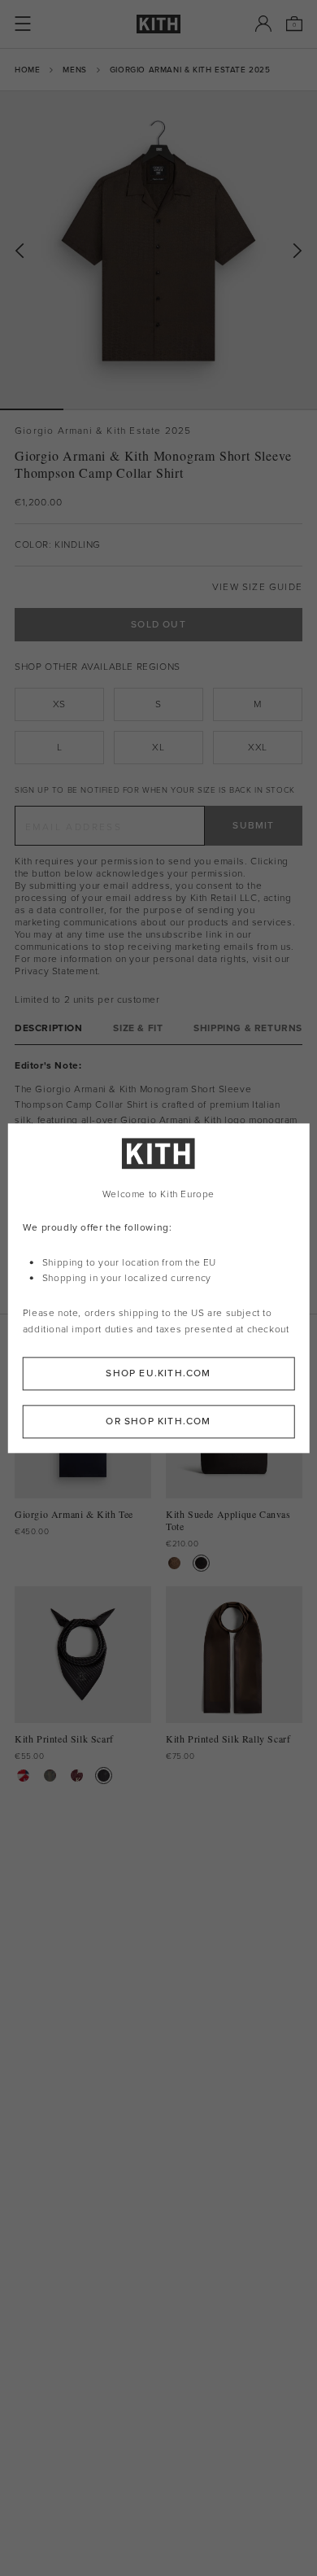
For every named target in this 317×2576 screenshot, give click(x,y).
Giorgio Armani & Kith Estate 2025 (190, 70)
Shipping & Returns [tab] (248, 1028)
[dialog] (159, 1288)
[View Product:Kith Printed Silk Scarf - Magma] (77, 1776)
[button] (95, 409)
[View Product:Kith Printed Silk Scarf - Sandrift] (23, 1776)
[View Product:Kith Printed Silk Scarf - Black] (104, 1776)
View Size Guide (257, 587)
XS (59, 704)
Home (27, 70)
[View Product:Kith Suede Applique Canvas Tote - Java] (174, 1563)
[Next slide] (297, 251)
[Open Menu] (23, 24)
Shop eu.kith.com (158, 1373)
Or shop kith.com (158, 1421)
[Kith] (158, 24)
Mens (74, 70)
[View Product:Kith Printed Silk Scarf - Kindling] (50, 1776)
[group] (158, 250)
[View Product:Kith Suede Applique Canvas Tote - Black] (201, 1563)
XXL (258, 747)
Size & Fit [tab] (138, 1028)
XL (158, 747)
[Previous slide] (20, 251)
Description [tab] (49, 1028)
